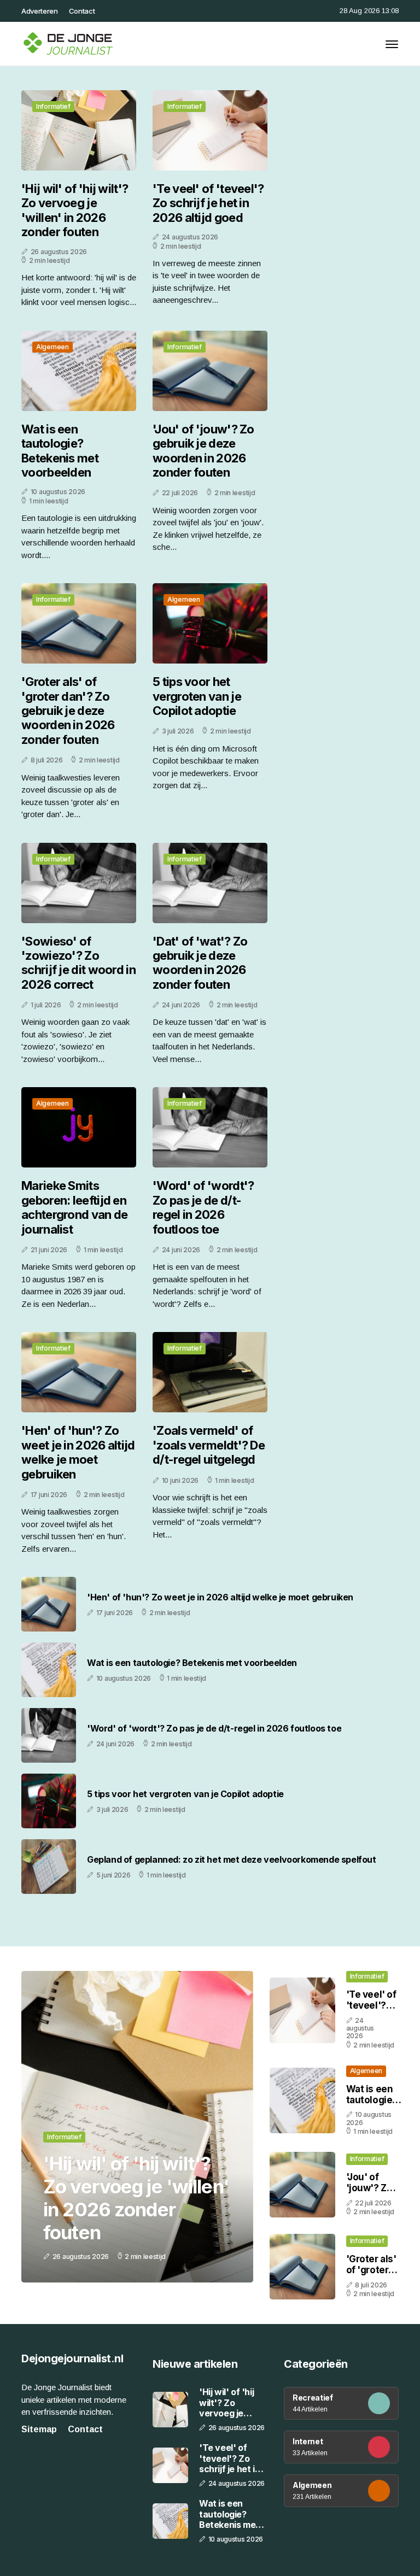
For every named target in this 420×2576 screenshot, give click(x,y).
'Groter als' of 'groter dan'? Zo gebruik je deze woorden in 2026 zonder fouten (68, 711)
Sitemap (39, 2429)
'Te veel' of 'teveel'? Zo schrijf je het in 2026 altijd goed (208, 203)
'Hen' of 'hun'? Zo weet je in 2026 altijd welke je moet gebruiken (78, 1452)
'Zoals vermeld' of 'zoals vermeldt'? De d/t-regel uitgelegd (209, 1445)
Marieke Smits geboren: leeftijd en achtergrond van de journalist (74, 1207)
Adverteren (40, 11)
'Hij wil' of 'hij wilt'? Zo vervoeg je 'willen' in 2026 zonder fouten (75, 210)
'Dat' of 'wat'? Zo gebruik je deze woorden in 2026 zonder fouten (200, 963)
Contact (82, 11)
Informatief (53, 106)
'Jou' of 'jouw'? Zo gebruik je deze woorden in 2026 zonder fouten (203, 451)
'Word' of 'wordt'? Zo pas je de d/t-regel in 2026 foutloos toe (203, 1207)
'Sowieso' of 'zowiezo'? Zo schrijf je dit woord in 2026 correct (78, 963)
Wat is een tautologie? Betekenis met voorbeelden (60, 451)
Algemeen (52, 347)
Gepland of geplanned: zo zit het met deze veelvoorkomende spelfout (232, 1860)
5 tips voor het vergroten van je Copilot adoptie (197, 696)
